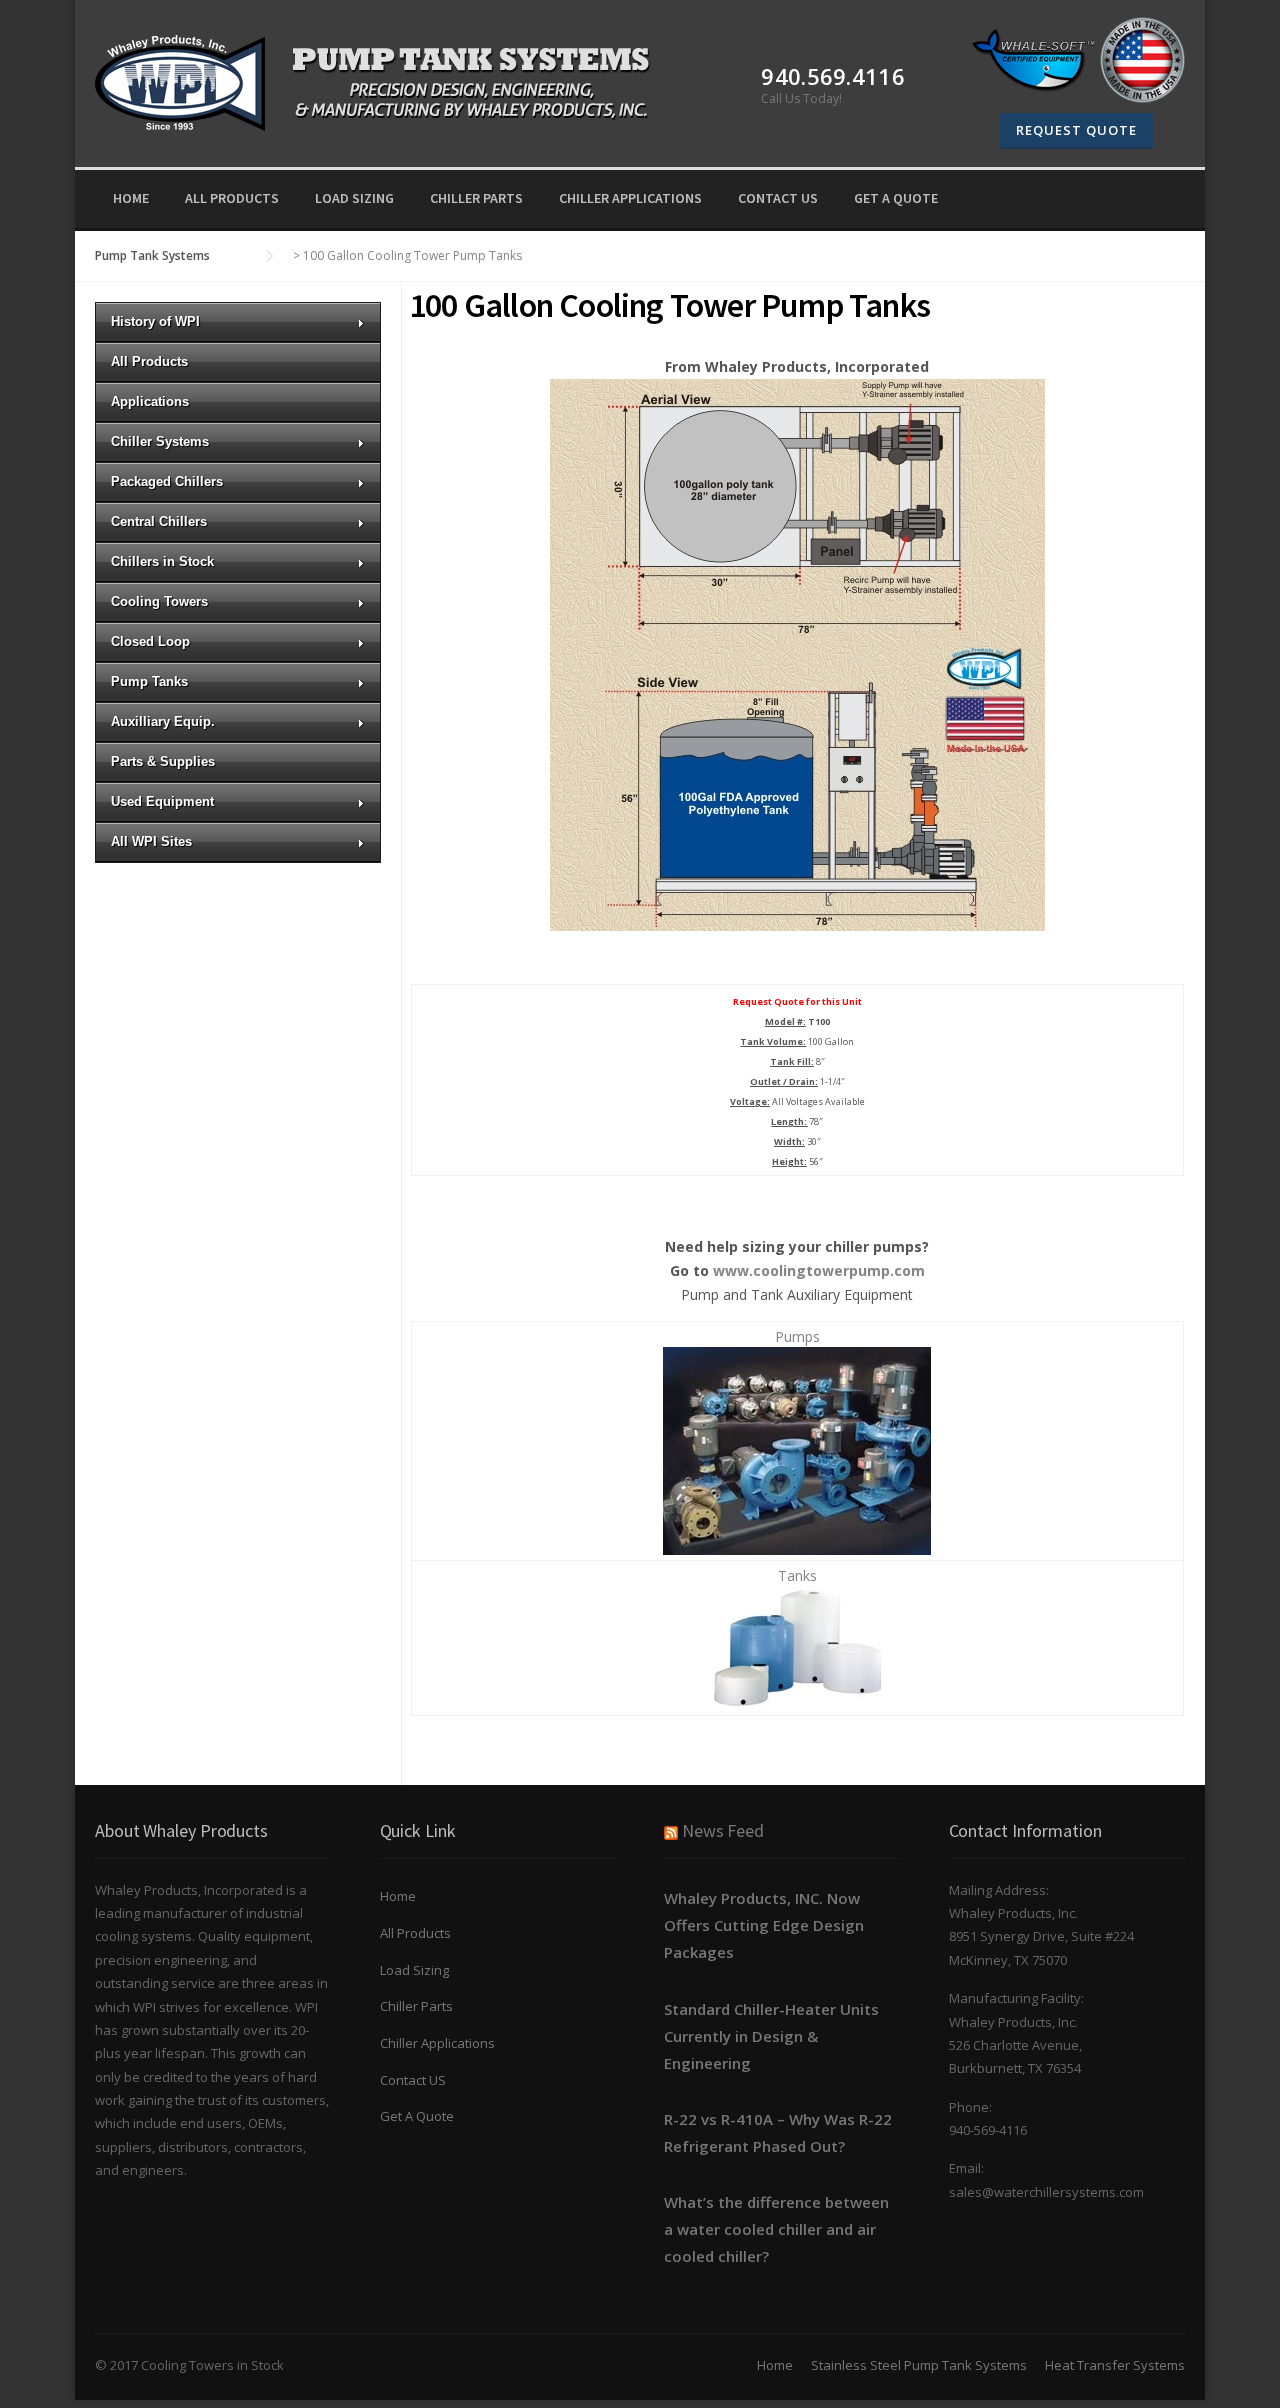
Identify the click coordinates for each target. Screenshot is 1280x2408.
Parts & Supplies (163, 761)
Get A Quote (896, 198)
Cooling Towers (159, 601)
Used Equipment (162, 801)
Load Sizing (354, 198)
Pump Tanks (149, 681)
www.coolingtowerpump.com (819, 1270)
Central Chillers (159, 521)
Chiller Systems (160, 441)
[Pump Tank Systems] (383, 80)
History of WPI (155, 321)
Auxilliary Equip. (163, 721)
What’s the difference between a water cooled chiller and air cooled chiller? (776, 2229)
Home (131, 198)
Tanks (797, 1575)
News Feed (723, 1830)
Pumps (797, 1336)
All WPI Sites (151, 841)
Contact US (778, 198)
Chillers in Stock (162, 561)
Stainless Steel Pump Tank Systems (919, 2365)
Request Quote (1076, 130)
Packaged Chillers (167, 481)
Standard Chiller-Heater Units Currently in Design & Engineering (771, 2036)
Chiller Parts (476, 198)
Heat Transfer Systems (1115, 2365)
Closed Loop (150, 641)
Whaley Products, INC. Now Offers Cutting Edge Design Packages (764, 1925)
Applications (150, 401)
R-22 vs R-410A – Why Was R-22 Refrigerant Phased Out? (778, 2132)
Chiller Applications (630, 198)
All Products (232, 198)
